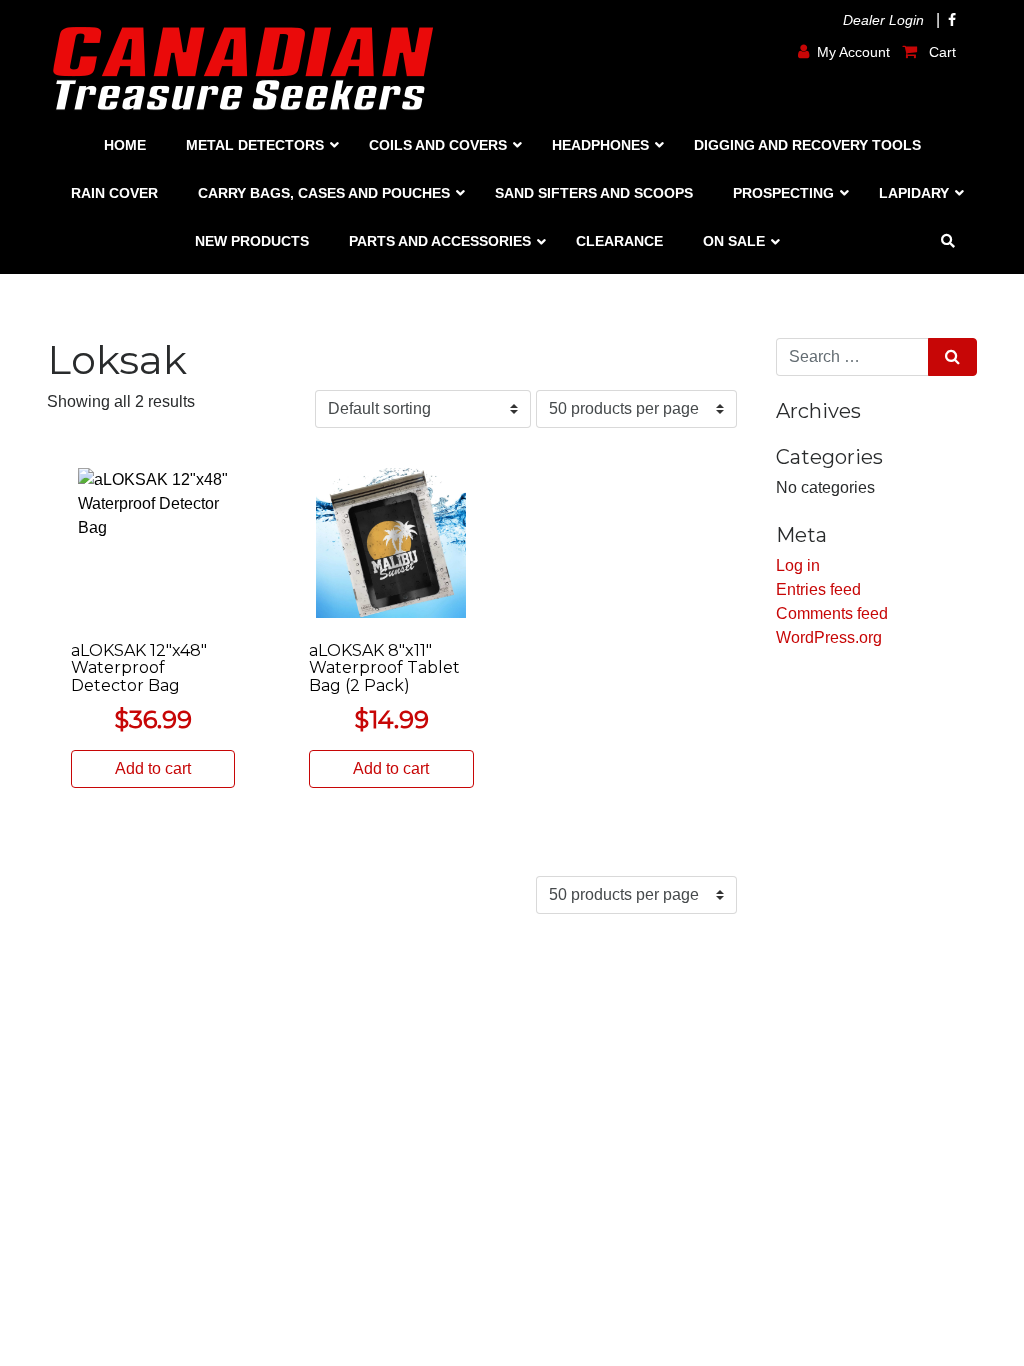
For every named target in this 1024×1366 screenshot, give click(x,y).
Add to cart (153, 768)
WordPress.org (829, 637)
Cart (940, 52)
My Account (853, 52)
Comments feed (832, 613)
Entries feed (818, 589)
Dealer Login (883, 20)
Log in (798, 565)
